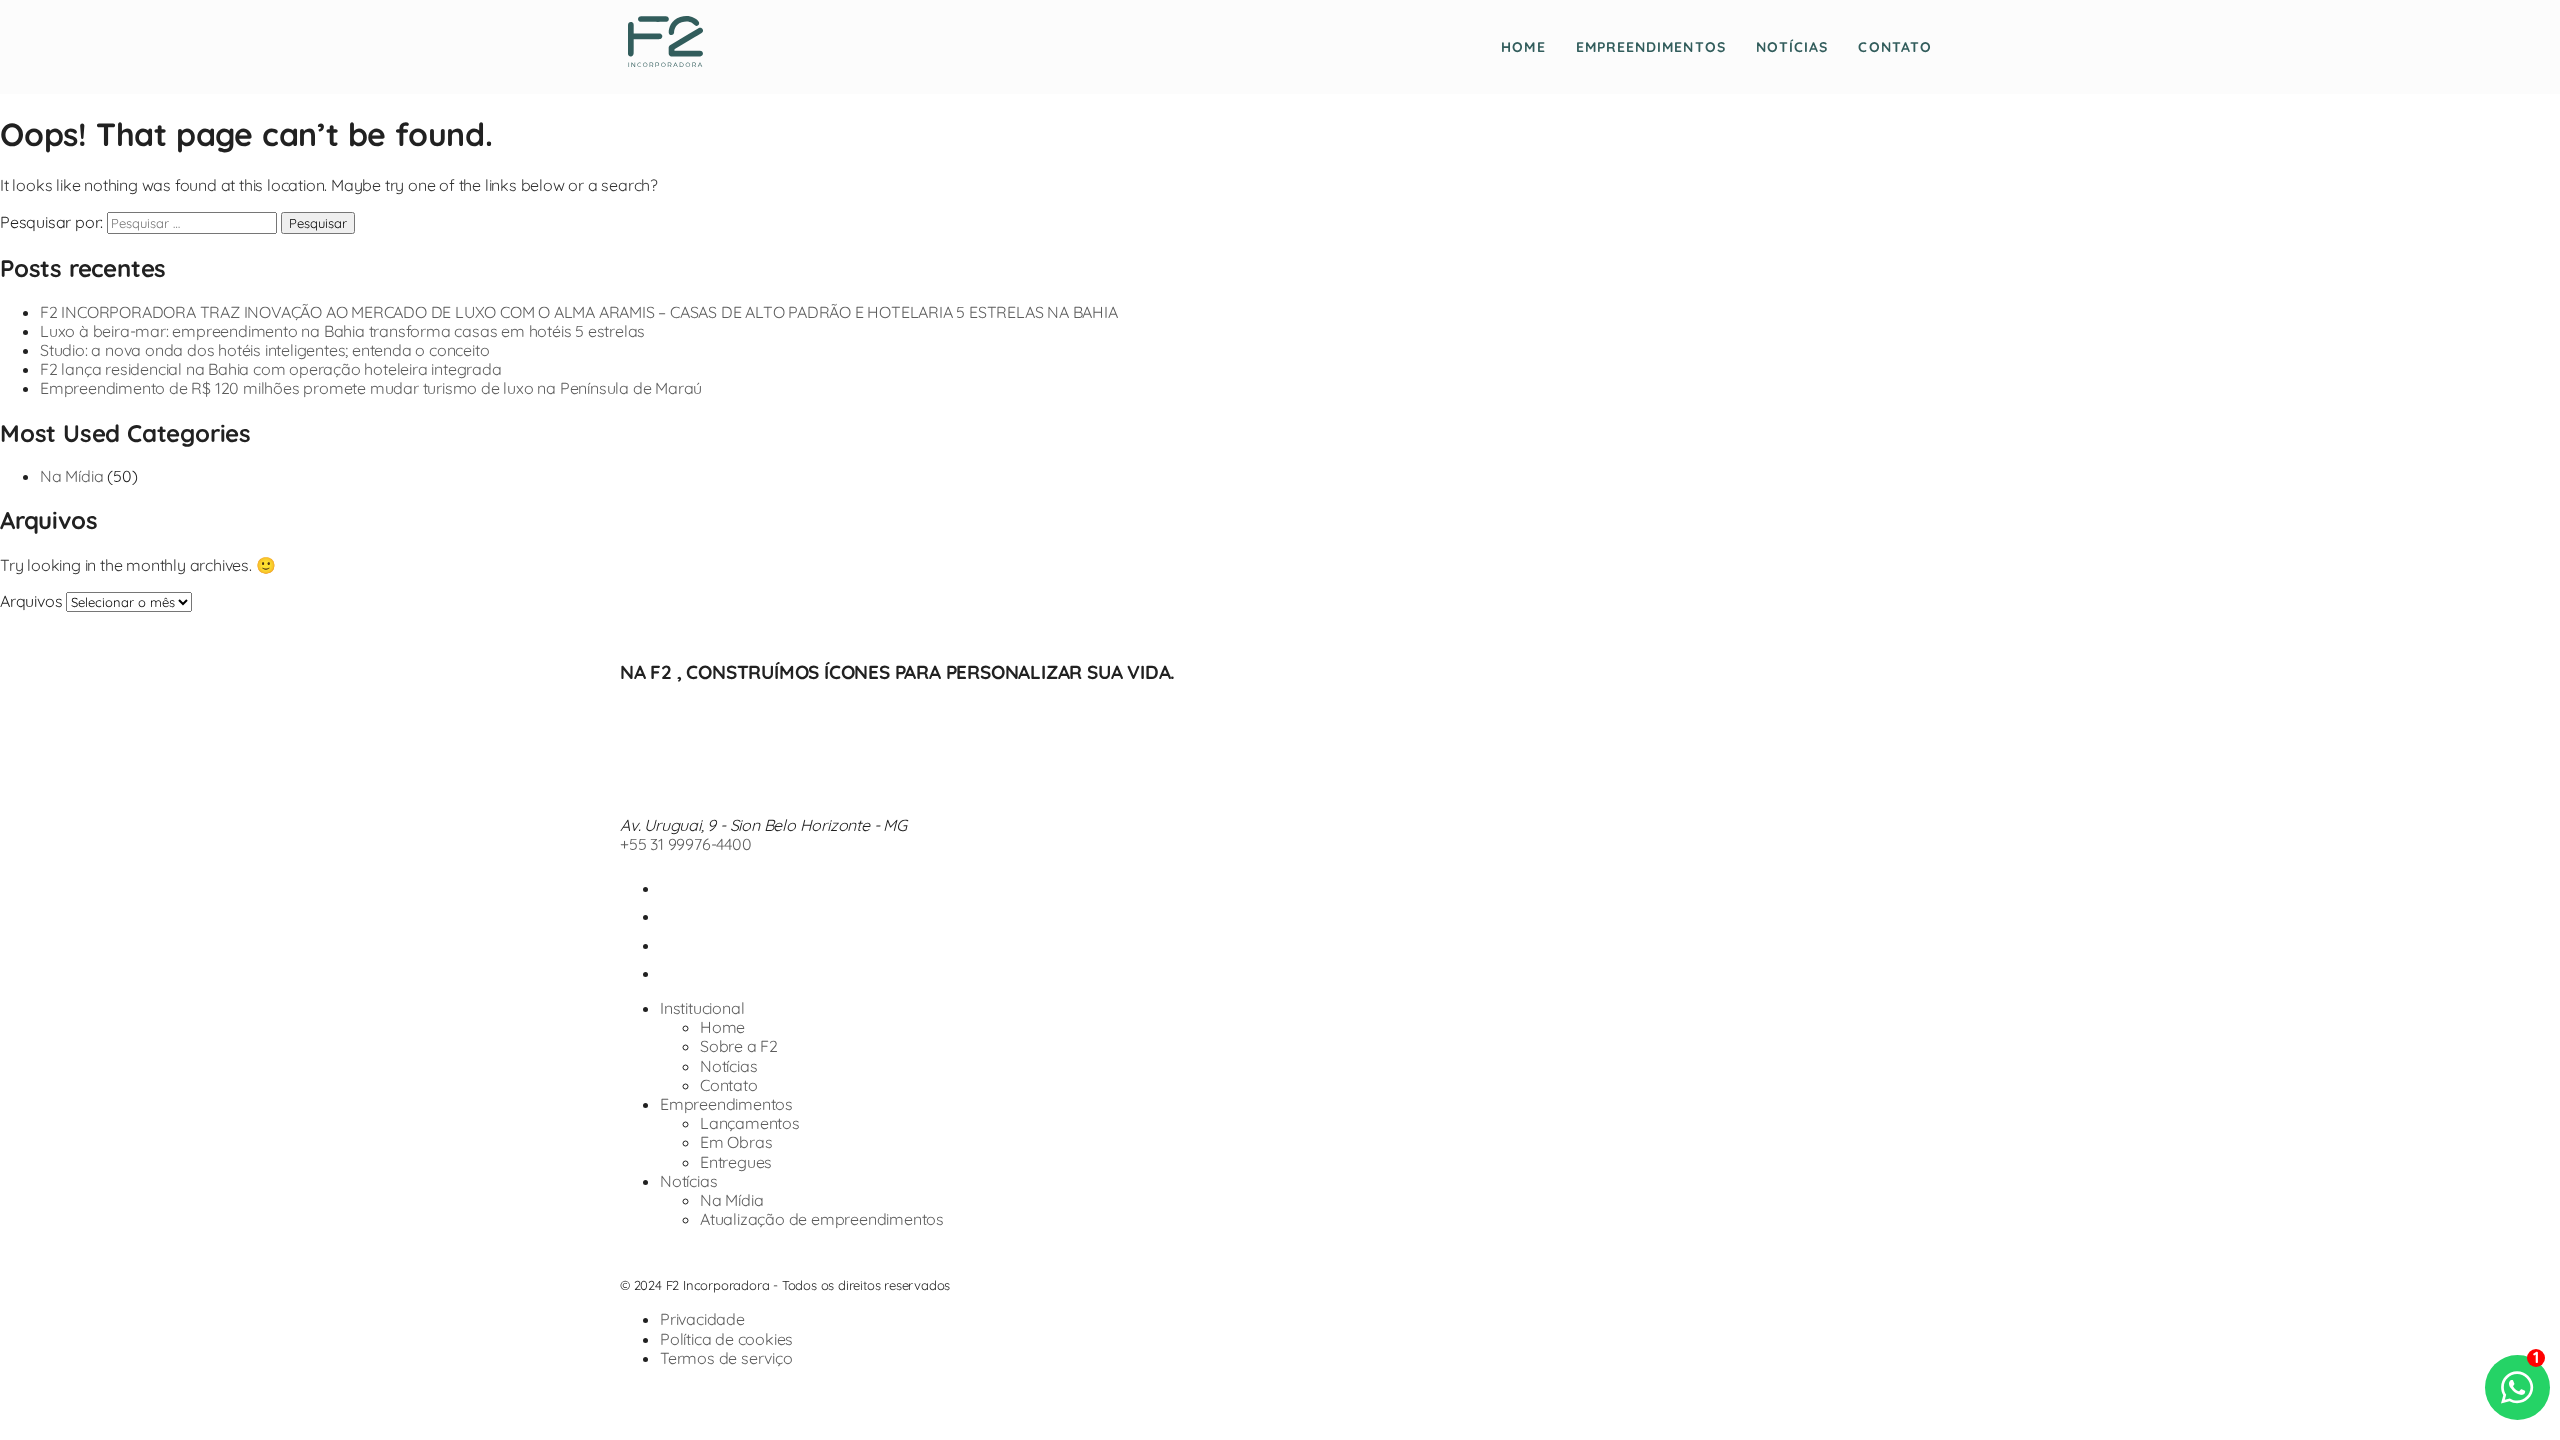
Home (1523, 47)
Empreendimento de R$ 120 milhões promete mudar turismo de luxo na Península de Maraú (371, 388)
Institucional (702, 1008)
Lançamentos (750, 1123)
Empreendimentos (1651, 47)
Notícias (1792, 47)
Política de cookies (726, 1339)
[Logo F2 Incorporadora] (665, 61)
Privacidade (702, 1319)
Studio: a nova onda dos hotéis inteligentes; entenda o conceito (264, 350)
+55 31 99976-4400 (686, 844)
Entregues (736, 1162)
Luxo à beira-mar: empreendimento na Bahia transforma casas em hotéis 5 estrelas (342, 331)
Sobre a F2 (739, 1046)
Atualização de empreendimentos (822, 1219)
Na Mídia (71, 476)
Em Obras (736, 1142)
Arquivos (31, 601)
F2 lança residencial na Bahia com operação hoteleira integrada (271, 369)
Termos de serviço (726, 1358)
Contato (1895, 47)
